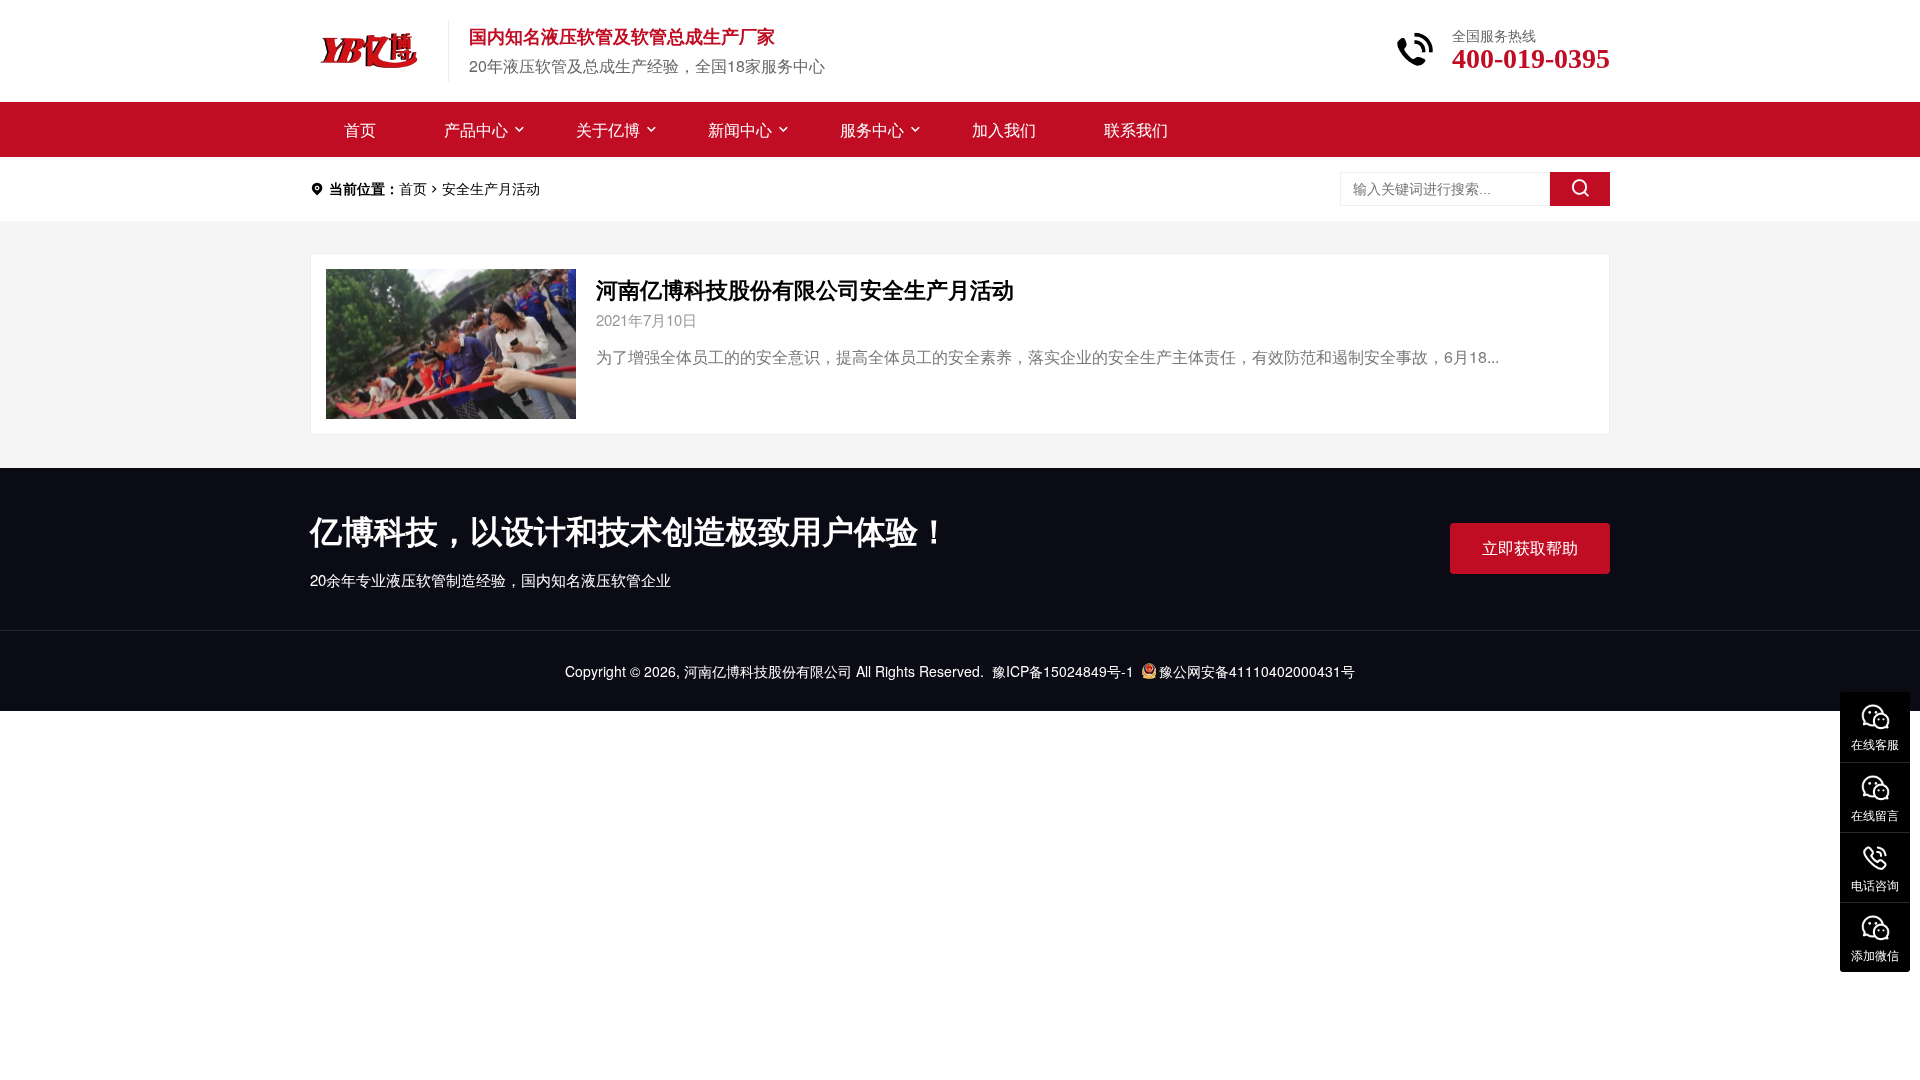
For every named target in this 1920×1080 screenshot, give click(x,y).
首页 (360, 129)
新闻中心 (740, 129)
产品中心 (476, 129)
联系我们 (1136, 129)
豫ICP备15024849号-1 (1063, 671)
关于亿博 (608, 129)
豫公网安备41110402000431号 (1257, 671)
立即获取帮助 (1530, 547)
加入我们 (1004, 129)
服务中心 (872, 129)
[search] (1580, 189)
